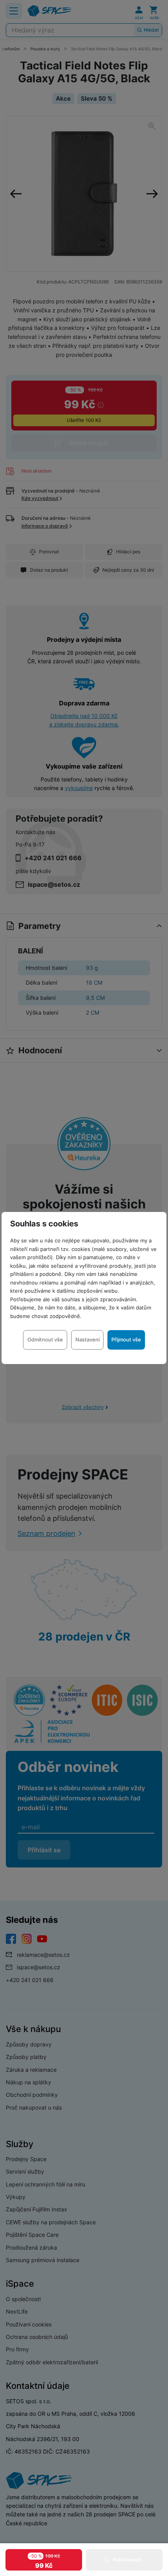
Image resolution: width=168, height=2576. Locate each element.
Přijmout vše (126, 1339)
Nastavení (88, 1339)
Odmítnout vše (45, 1339)
